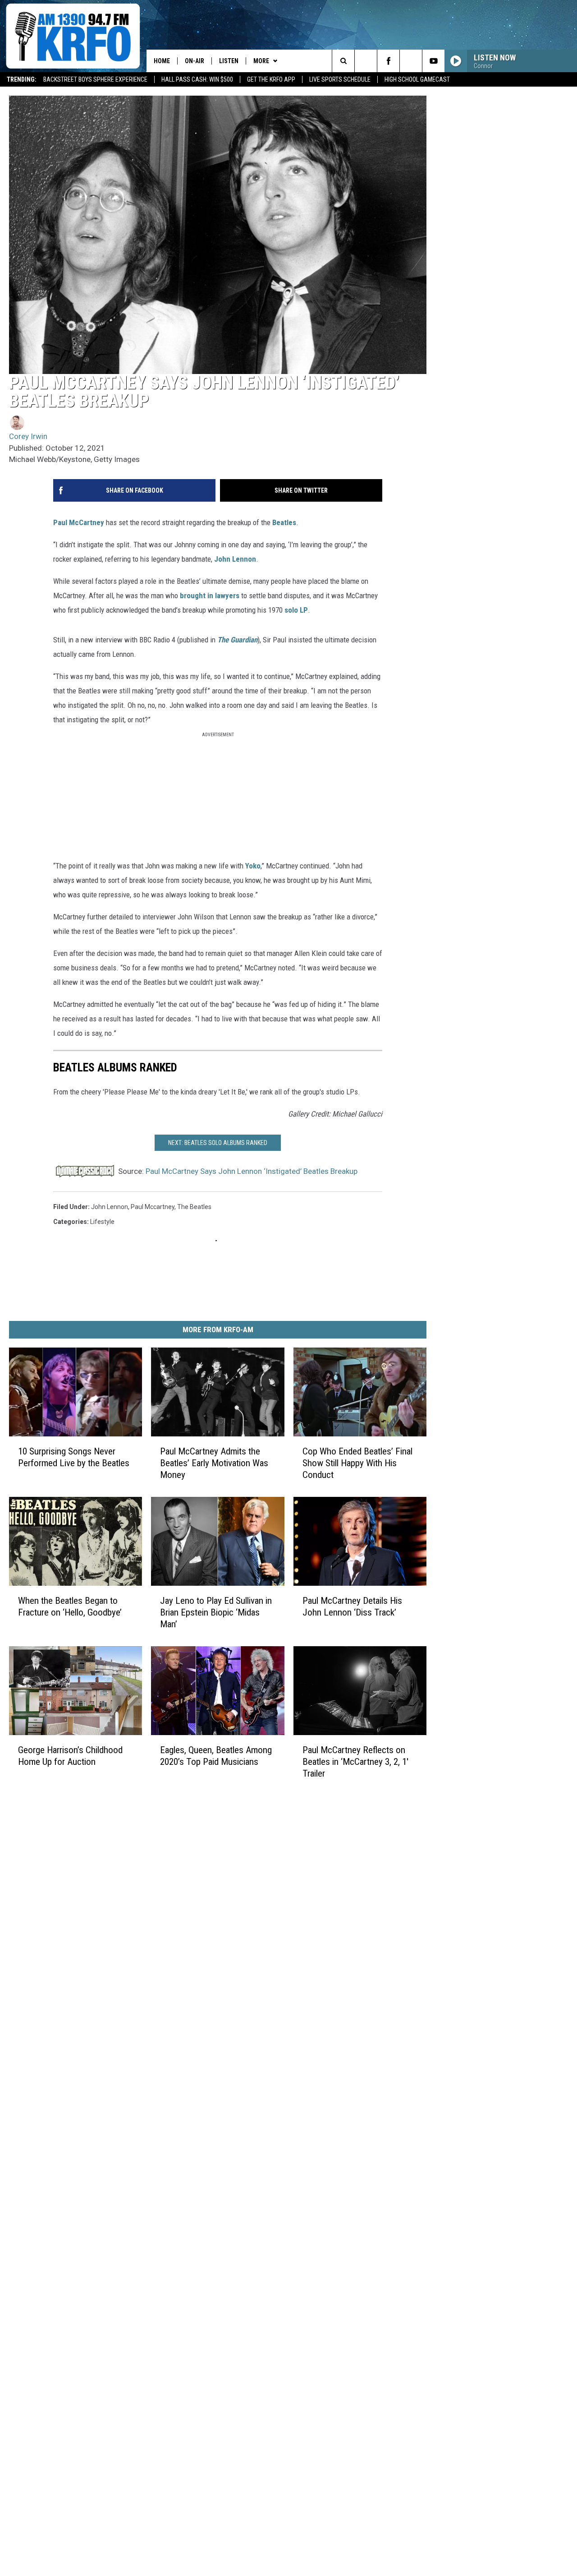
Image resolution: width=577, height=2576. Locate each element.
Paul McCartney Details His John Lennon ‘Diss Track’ (352, 1606)
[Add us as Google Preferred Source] (366, 61)
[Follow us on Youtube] (433, 61)
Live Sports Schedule (340, 79)
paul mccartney (153, 1207)
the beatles (194, 1207)
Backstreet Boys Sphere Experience (95, 79)
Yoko (253, 866)
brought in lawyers (210, 596)
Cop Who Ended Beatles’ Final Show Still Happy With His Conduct (357, 1463)
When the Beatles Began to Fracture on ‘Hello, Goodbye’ (70, 1606)
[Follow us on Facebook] (388, 61)
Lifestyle (102, 1222)
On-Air (195, 61)
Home (162, 61)
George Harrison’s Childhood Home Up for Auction (70, 1755)
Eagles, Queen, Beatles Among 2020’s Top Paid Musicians (216, 1755)
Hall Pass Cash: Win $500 (197, 79)
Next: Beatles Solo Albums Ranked (218, 1143)
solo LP (296, 610)
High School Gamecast (417, 79)
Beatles (284, 522)
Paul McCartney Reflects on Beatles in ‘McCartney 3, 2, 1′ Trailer (355, 1761)
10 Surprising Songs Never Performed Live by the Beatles (74, 1457)
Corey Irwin (28, 436)
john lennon (110, 1207)
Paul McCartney (79, 522)
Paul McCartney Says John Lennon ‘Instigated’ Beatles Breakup (252, 1171)
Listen (229, 61)
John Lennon (235, 559)
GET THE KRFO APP (271, 79)
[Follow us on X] (411, 61)
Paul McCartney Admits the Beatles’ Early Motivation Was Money (214, 1463)
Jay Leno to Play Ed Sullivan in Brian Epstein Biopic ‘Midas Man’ (216, 1612)
